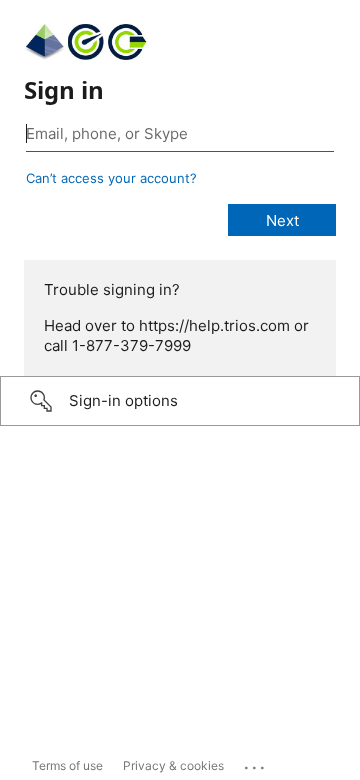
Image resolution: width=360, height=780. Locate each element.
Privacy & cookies (173, 765)
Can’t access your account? (111, 178)
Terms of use (67, 765)
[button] (180, 401)
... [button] (256, 763)
